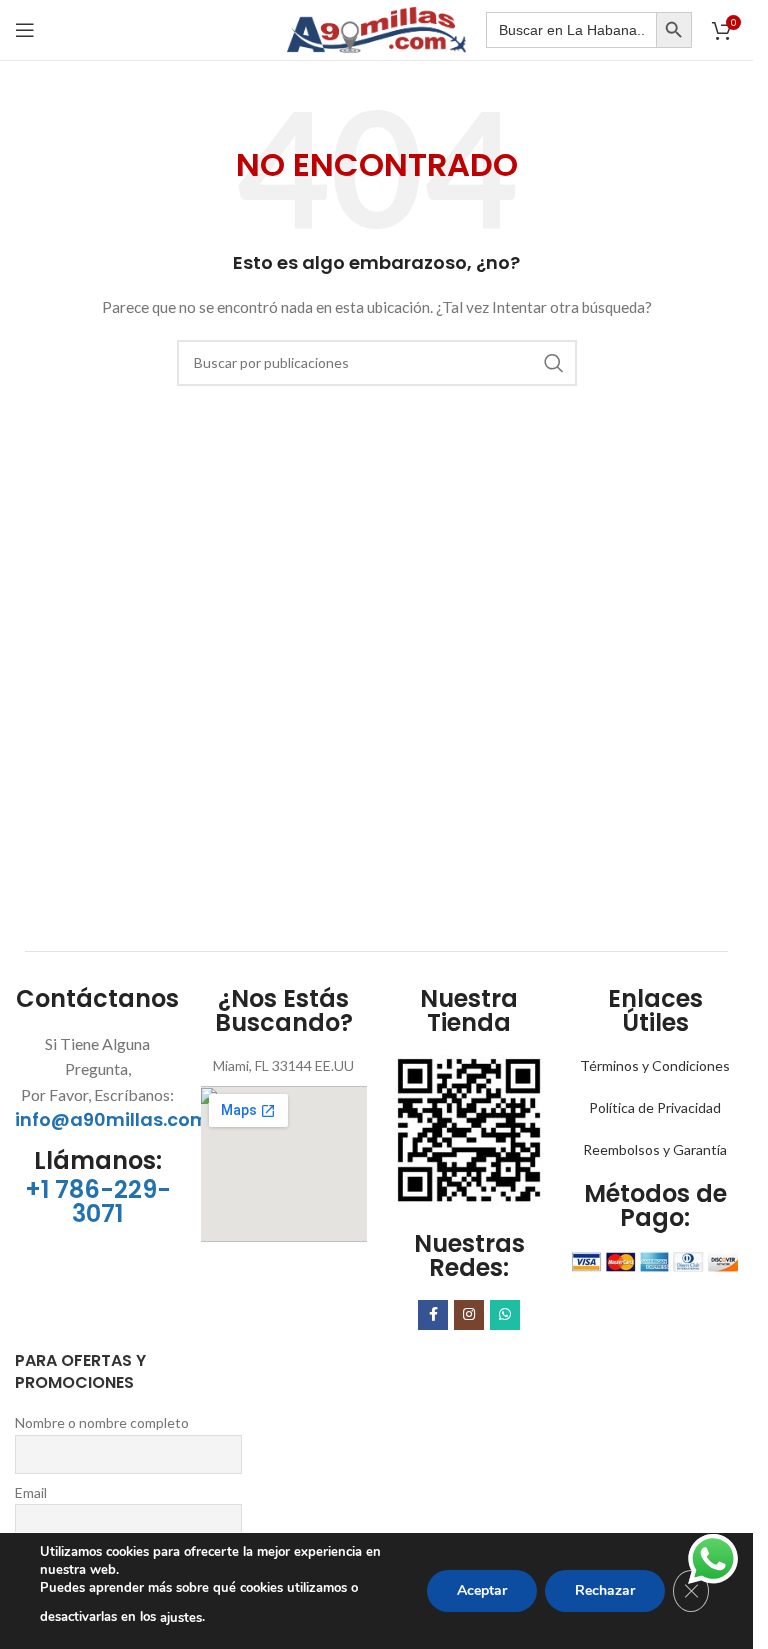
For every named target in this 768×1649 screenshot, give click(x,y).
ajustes (181, 1618)
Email (31, 1492)
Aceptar (482, 1590)
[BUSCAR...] (554, 363)
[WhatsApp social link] (505, 1315)
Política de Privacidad (655, 1107)
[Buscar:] (571, 30)
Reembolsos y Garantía (655, 1149)
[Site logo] (376, 28)
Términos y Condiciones (655, 1065)
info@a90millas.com (112, 1119)
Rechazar (605, 1590)
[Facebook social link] (433, 1315)
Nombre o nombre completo (102, 1422)
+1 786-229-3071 (98, 1201)
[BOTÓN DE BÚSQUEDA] (674, 30)
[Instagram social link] (469, 1315)
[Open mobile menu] (25, 30)
